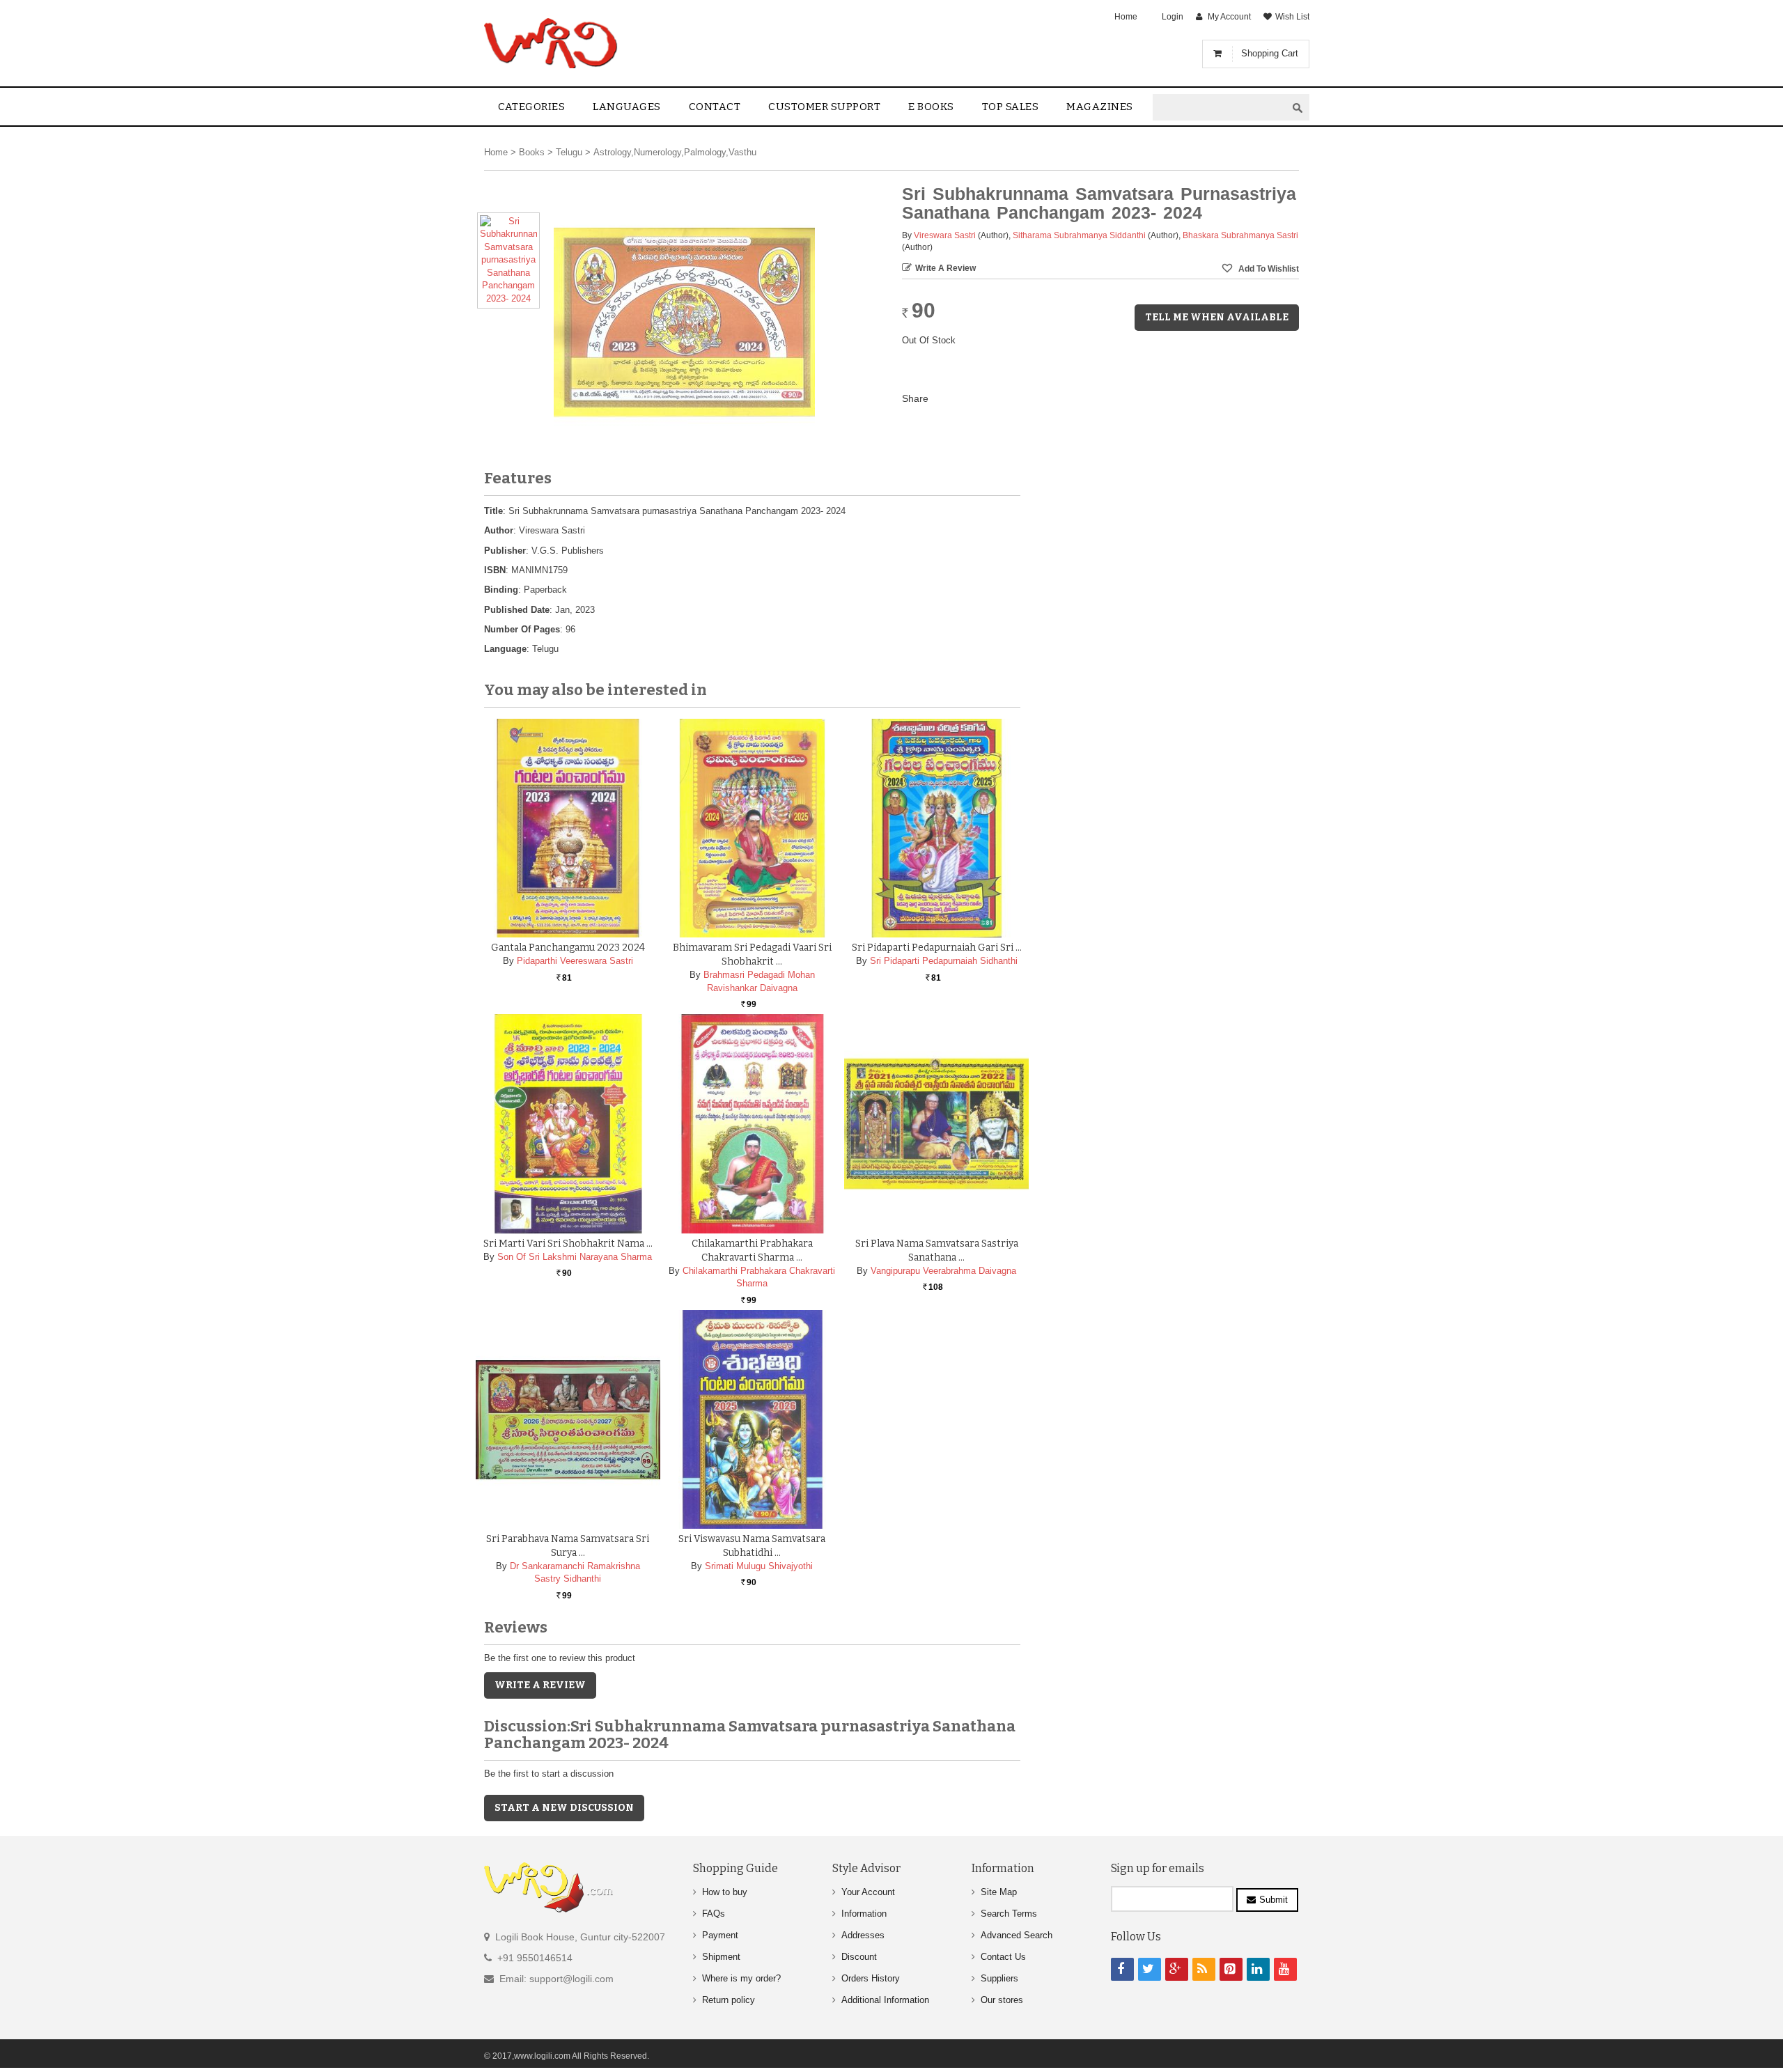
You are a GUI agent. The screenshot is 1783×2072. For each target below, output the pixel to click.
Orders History (871, 1978)
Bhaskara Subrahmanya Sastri (1240, 235)
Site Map (999, 1892)
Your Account (868, 1892)
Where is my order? (741, 1978)
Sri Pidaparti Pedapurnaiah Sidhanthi (944, 961)
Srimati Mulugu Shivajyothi (759, 1566)
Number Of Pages (522, 629)
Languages (627, 107)
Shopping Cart (1270, 53)
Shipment (721, 1957)
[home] (552, 43)
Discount (859, 1957)
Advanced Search (1017, 1935)
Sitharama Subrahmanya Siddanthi (1079, 235)
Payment (720, 1935)
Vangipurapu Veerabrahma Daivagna (943, 1271)
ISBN (495, 570)
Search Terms (1009, 1914)
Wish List (1292, 17)
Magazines (1100, 107)
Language (505, 649)
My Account (1229, 17)
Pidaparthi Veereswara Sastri (575, 961)
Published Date (517, 610)
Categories (531, 107)
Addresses (863, 1935)
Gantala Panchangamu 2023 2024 (568, 948)
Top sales (1011, 107)
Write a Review (945, 268)
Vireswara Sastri (945, 235)
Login (1173, 17)
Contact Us (1003, 1957)
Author (499, 530)
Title (493, 511)
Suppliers (999, 1978)
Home (1126, 17)
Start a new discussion (564, 1808)
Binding (501, 590)
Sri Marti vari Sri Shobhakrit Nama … (568, 1244)
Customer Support (824, 107)
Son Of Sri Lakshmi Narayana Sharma (575, 1257)
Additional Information (885, 2000)
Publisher (505, 551)
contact (715, 107)
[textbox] (1220, 108)
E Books (931, 107)
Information (864, 1914)
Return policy (729, 2000)
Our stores (1002, 2000)
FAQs (714, 1914)
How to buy (725, 1892)
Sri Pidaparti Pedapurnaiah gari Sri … (937, 948)
